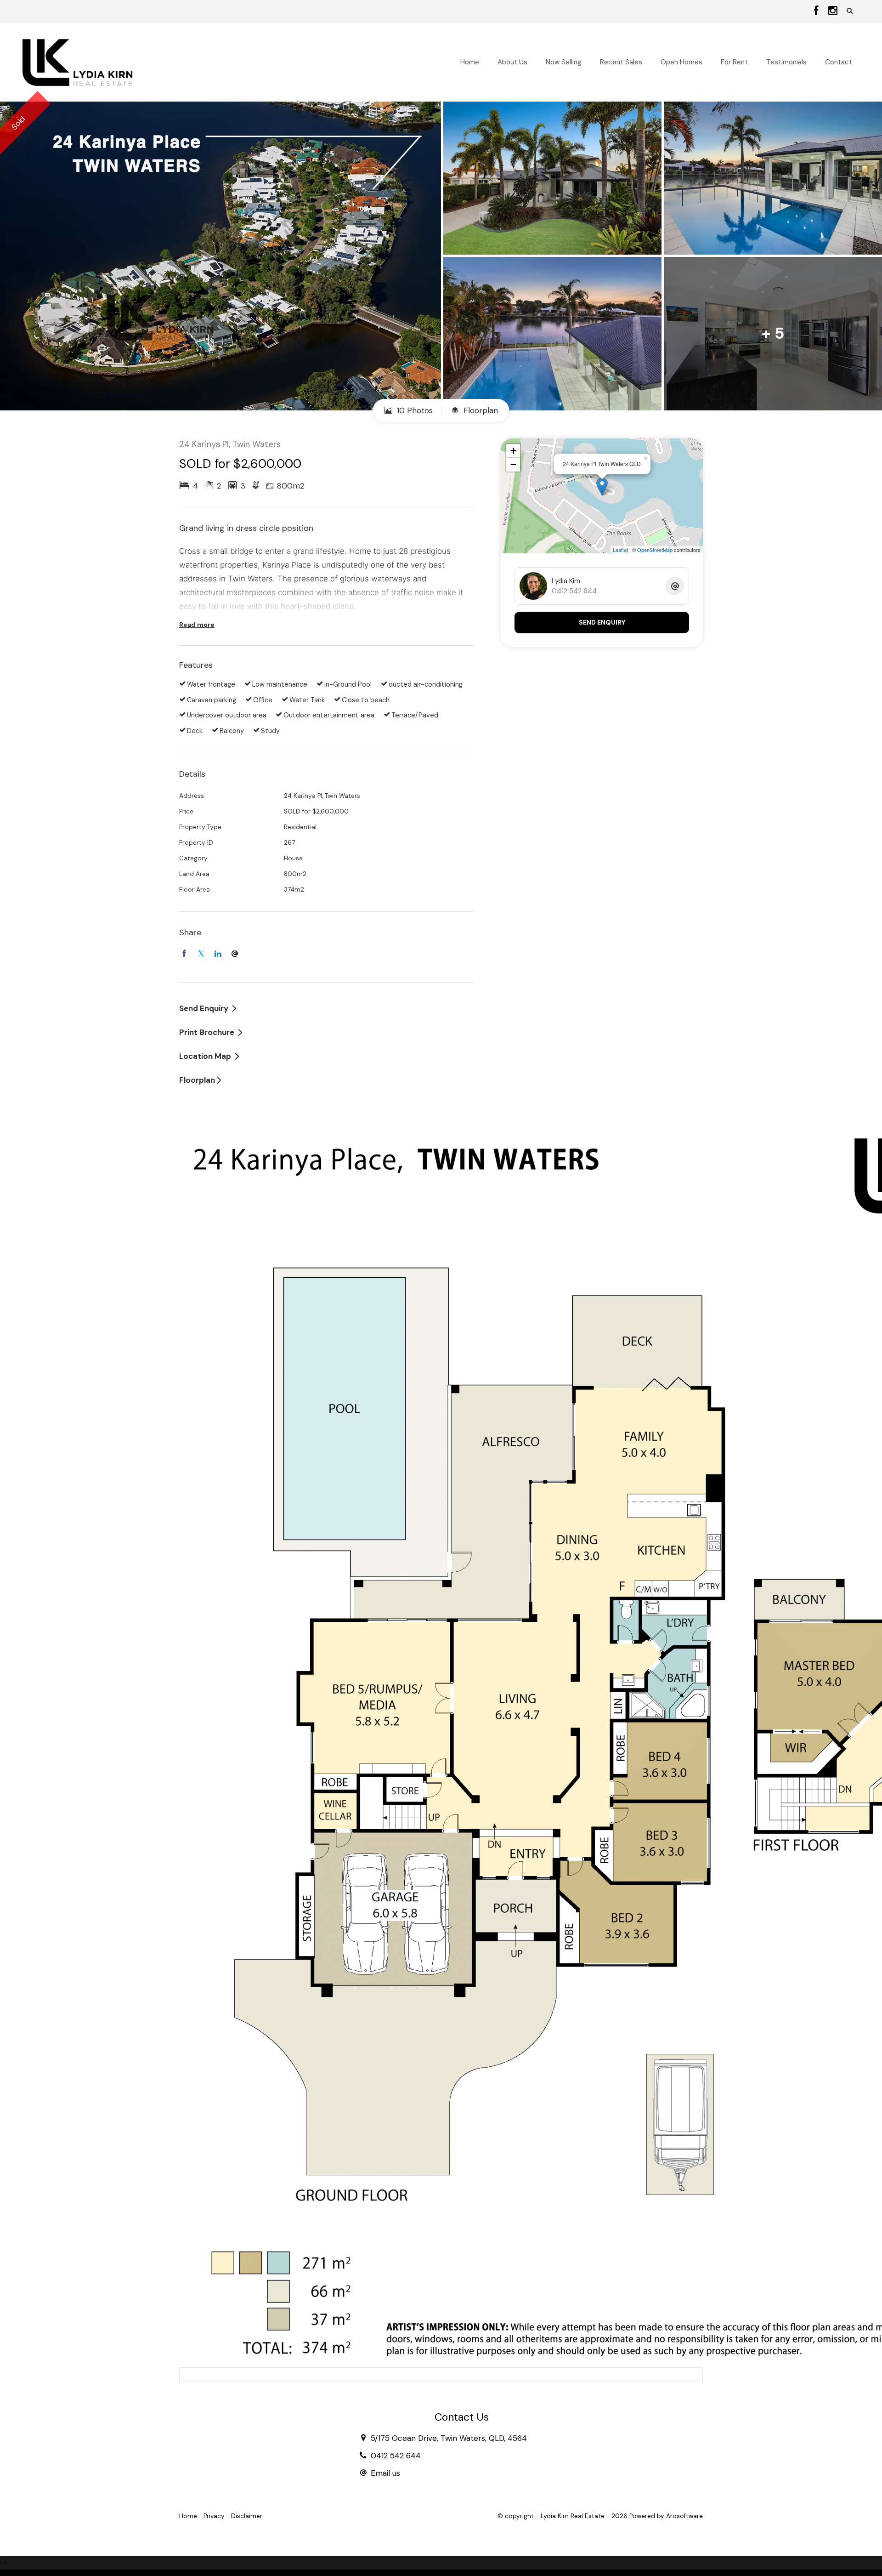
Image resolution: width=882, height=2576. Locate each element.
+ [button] (513, 451)
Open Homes (681, 62)
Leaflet (620, 550)
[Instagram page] (833, 11)
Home (470, 62)
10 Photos (414, 410)
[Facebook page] (818, 11)
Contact (839, 62)
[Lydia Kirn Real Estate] (77, 62)
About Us (512, 62)
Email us (385, 2473)
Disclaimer (247, 2516)
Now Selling (564, 62)
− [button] (513, 464)
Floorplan (480, 410)
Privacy (214, 2516)
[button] (850, 11)
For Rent (734, 62)
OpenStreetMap (655, 550)
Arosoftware (684, 2516)
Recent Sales (621, 62)
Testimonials (786, 62)
